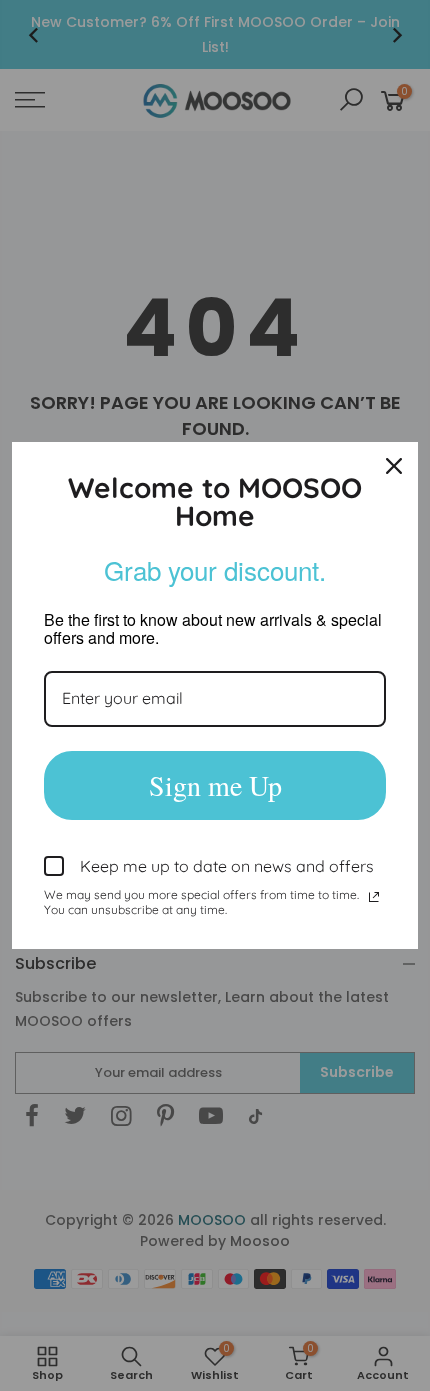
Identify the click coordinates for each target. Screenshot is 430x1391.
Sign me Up (215, 785)
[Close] (394, 466)
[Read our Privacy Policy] (374, 897)
